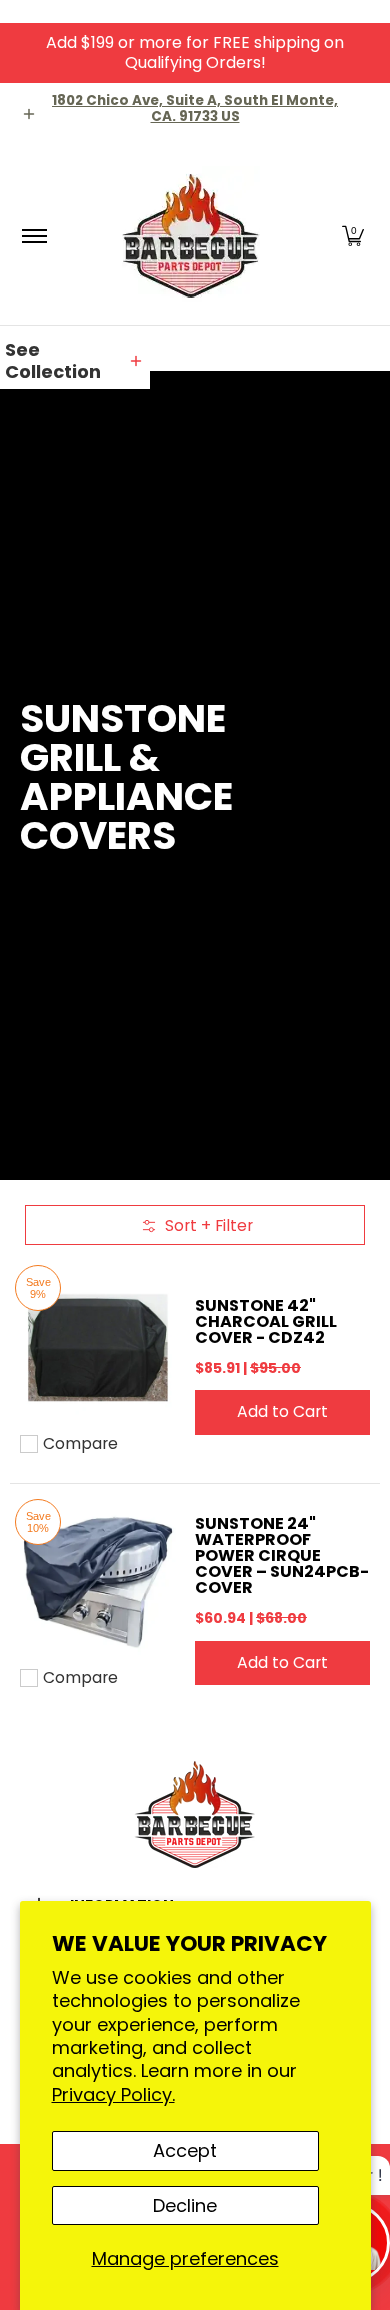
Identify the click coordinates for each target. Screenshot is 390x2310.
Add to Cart (282, 1411)
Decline (185, 2205)
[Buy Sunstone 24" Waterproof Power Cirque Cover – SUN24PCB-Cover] (97, 1581)
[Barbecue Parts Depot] (192, 235)
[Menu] (33, 235)
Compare (80, 1444)
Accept (185, 2150)
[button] (353, 235)
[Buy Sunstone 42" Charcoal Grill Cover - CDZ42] (97, 1347)
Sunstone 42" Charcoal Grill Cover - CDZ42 (266, 1321)
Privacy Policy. (113, 2094)
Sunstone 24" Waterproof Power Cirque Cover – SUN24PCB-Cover (282, 1556)
